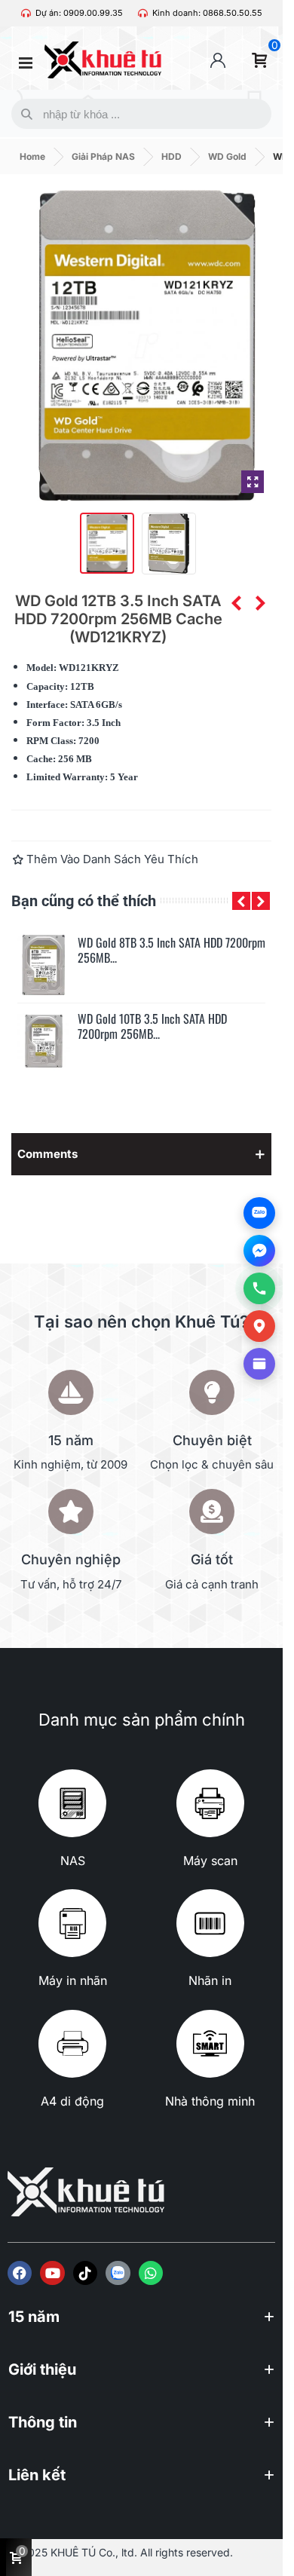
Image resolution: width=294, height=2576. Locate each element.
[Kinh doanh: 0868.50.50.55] (143, 13)
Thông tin (43, 2422)
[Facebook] (20, 2273)
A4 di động (72, 2101)
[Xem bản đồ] (259, 1326)
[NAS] (72, 1803)
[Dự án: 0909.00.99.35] (26, 13)
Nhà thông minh (210, 2101)
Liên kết (37, 2475)
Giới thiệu (42, 2369)
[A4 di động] (72, 2044)
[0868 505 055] (259, 1288)
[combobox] (138, 114)
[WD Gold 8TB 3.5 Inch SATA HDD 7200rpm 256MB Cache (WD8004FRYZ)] (44, 965)
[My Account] (218, 60)
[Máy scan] (210, 1803)
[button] (241, 901)
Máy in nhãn (73, 1980)
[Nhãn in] (210, 1923)
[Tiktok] (85, 2273)
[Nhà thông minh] (210, 2044)
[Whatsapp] (151, 2273)
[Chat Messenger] (259, 1251)
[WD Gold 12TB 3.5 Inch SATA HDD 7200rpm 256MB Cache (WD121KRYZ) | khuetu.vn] (253, 482)
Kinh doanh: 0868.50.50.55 (207, 13)
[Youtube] (52, 2273)
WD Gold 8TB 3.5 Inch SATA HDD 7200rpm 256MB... (171, 951)
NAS (73, 1861)
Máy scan (210, 1861)
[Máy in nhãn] (72, 1923)
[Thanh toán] (259, 1364)
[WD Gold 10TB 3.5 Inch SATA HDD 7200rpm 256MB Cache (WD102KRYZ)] (236, 603)
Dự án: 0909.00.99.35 (79, 13)
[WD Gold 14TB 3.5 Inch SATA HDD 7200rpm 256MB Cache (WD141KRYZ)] (260, 603)
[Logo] (118, 2273)
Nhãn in (210, 1980)
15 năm (34, 2317)
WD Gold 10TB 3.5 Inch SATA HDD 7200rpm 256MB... (152, 1027)
